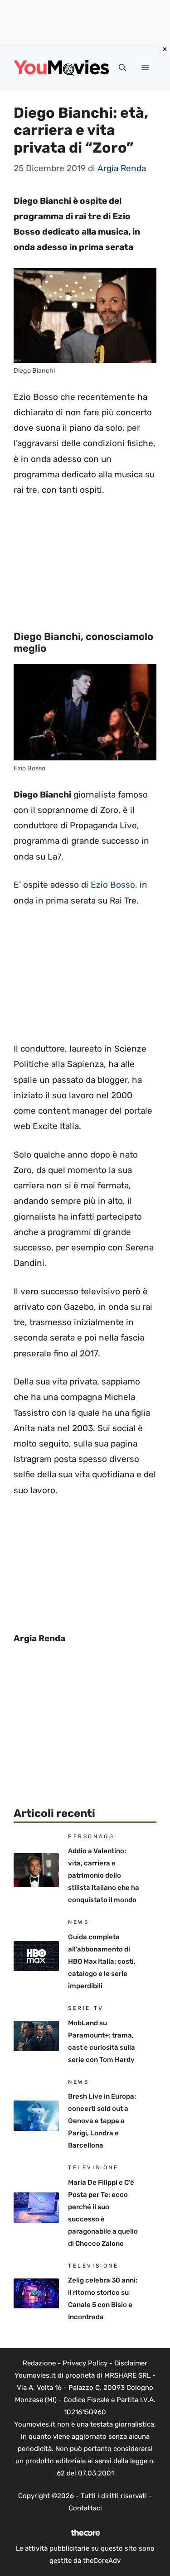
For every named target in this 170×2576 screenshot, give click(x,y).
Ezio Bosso (113, 885)
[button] (122, 68)
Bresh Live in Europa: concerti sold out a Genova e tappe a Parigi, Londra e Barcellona (102, 2121)
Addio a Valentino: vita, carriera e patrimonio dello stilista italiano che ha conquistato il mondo (104, 1875)
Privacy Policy (85, 2363)
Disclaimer (131, 2363)
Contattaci (85, 2508)
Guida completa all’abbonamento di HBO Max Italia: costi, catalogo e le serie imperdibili (102, 1961)
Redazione (39, 2363)
